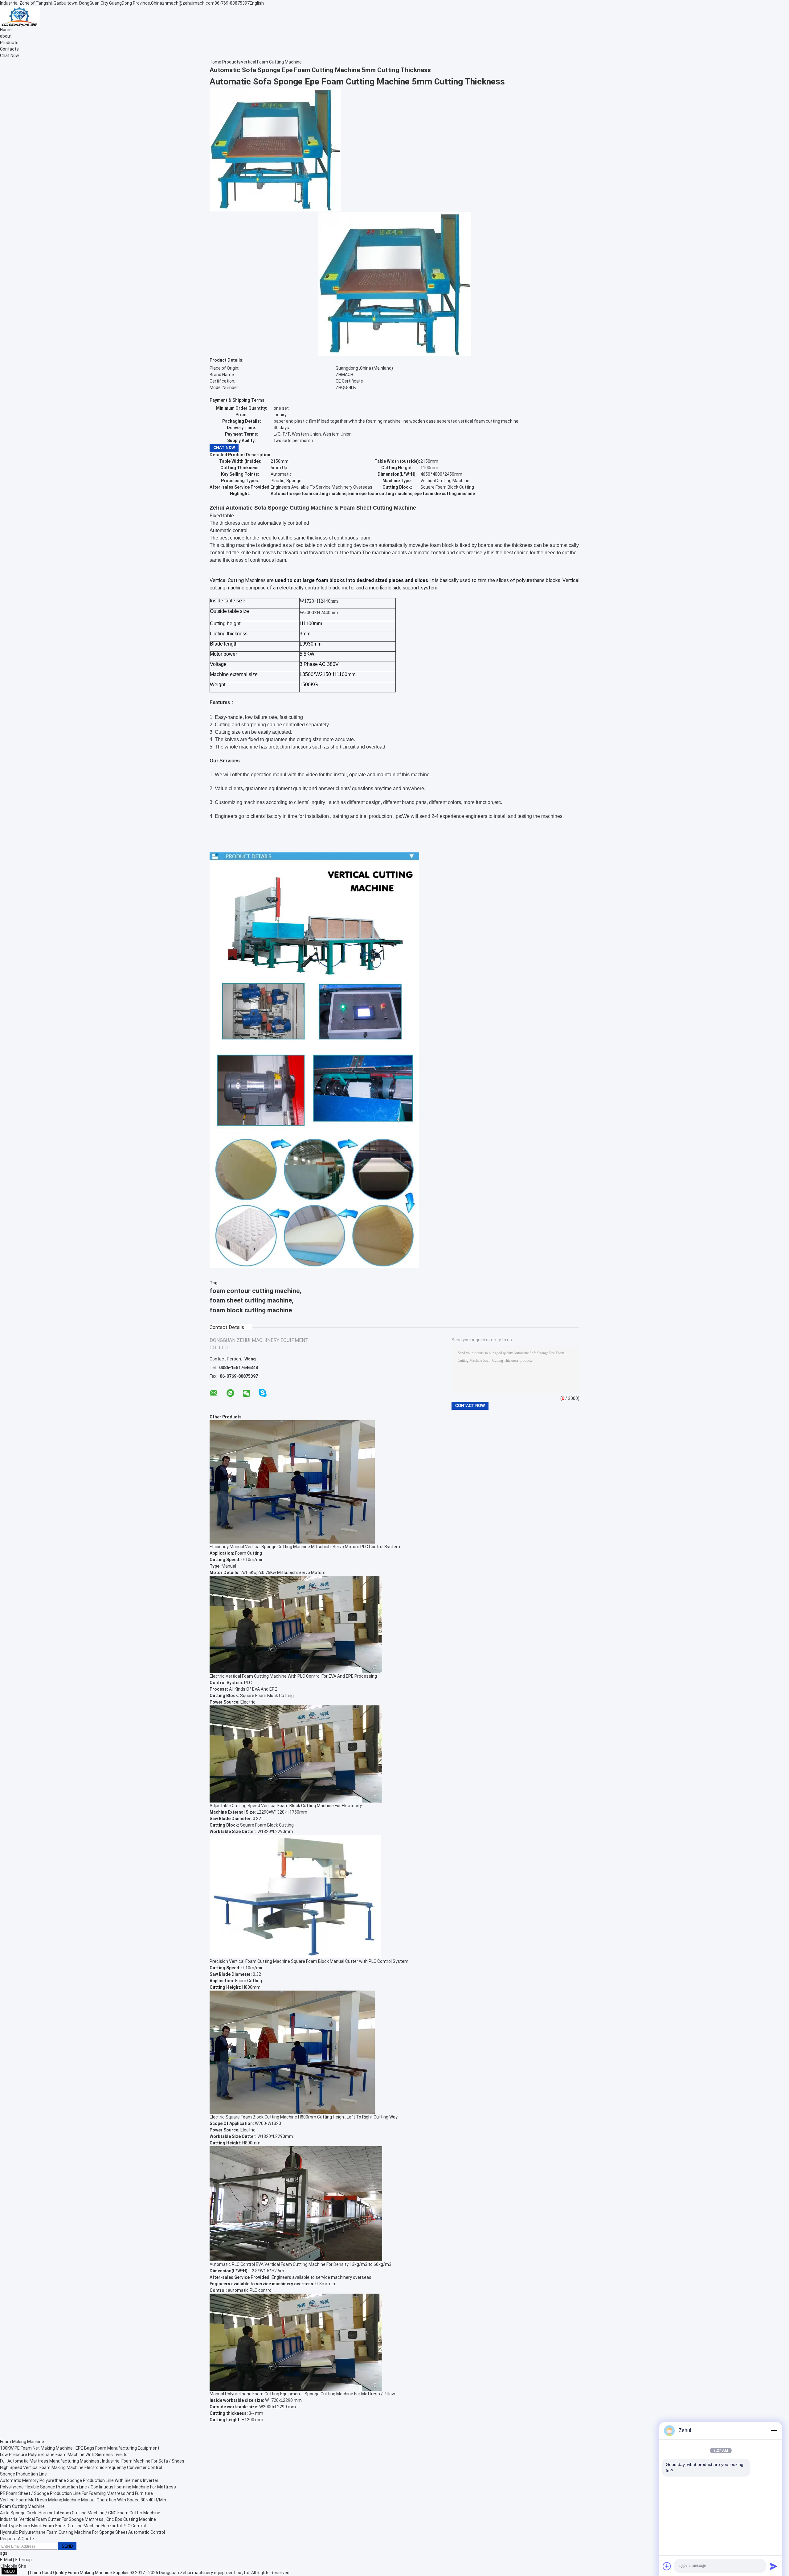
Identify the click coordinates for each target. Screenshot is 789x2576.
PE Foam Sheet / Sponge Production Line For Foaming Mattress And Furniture (76, 2493)
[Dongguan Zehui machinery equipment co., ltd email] (214, 1393)
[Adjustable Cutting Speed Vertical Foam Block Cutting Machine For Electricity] (296, 1754)
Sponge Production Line (23, 2474)
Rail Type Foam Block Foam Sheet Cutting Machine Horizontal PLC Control (73, 2526)
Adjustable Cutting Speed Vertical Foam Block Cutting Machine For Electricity (286, 1806)
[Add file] (667, 2566)
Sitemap (23, 2560)
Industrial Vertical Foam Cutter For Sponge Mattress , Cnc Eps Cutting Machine (78, 2519)
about (6, 36)
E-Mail (6, 2560)
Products (9, 43)
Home (6, 30)
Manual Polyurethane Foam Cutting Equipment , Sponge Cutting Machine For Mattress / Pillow (302, 2394)
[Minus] (774, 2430)
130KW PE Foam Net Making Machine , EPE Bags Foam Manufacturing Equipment (80, 2448)
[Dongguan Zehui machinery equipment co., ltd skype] (263, 1393)
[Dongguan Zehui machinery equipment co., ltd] (20, 16)
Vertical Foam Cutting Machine (271, 62)
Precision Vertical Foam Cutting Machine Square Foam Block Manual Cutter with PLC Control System (309, 1961)
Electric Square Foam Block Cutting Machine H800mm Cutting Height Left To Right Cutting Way (304, 2117)
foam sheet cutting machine (251, 1300)
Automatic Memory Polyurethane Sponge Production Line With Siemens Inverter (79, 2480)
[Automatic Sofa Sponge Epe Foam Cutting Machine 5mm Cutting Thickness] (275, 149)
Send (67, 2546)
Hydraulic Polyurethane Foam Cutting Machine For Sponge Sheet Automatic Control (82, 2532)
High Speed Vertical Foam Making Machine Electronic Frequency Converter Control (81, 2467)
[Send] (774, 2566)
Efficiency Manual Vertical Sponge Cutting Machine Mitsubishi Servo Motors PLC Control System (305, 1547)
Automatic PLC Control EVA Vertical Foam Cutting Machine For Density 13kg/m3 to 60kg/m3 (300, 2264)
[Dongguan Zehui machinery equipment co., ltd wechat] (246, 1394)
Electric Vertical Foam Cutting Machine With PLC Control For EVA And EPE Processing (293, 1676)
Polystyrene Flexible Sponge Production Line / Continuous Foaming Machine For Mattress (88, 2487)
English (257, 3)
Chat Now (10, 55)
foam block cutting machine (251, 1310)
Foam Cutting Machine (22, 2506)
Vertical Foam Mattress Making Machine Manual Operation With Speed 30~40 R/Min (83, 2500)
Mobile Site (15, 2566)
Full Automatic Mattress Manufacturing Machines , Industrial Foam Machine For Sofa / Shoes (92, 2461)
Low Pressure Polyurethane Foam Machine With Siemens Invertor (65, 2455)
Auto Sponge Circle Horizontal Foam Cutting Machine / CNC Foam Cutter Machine (80, 2513)
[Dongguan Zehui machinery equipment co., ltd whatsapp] (230, 1393)
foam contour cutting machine (255, 1291)
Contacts (9, 49)
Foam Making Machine (22, 2442)
